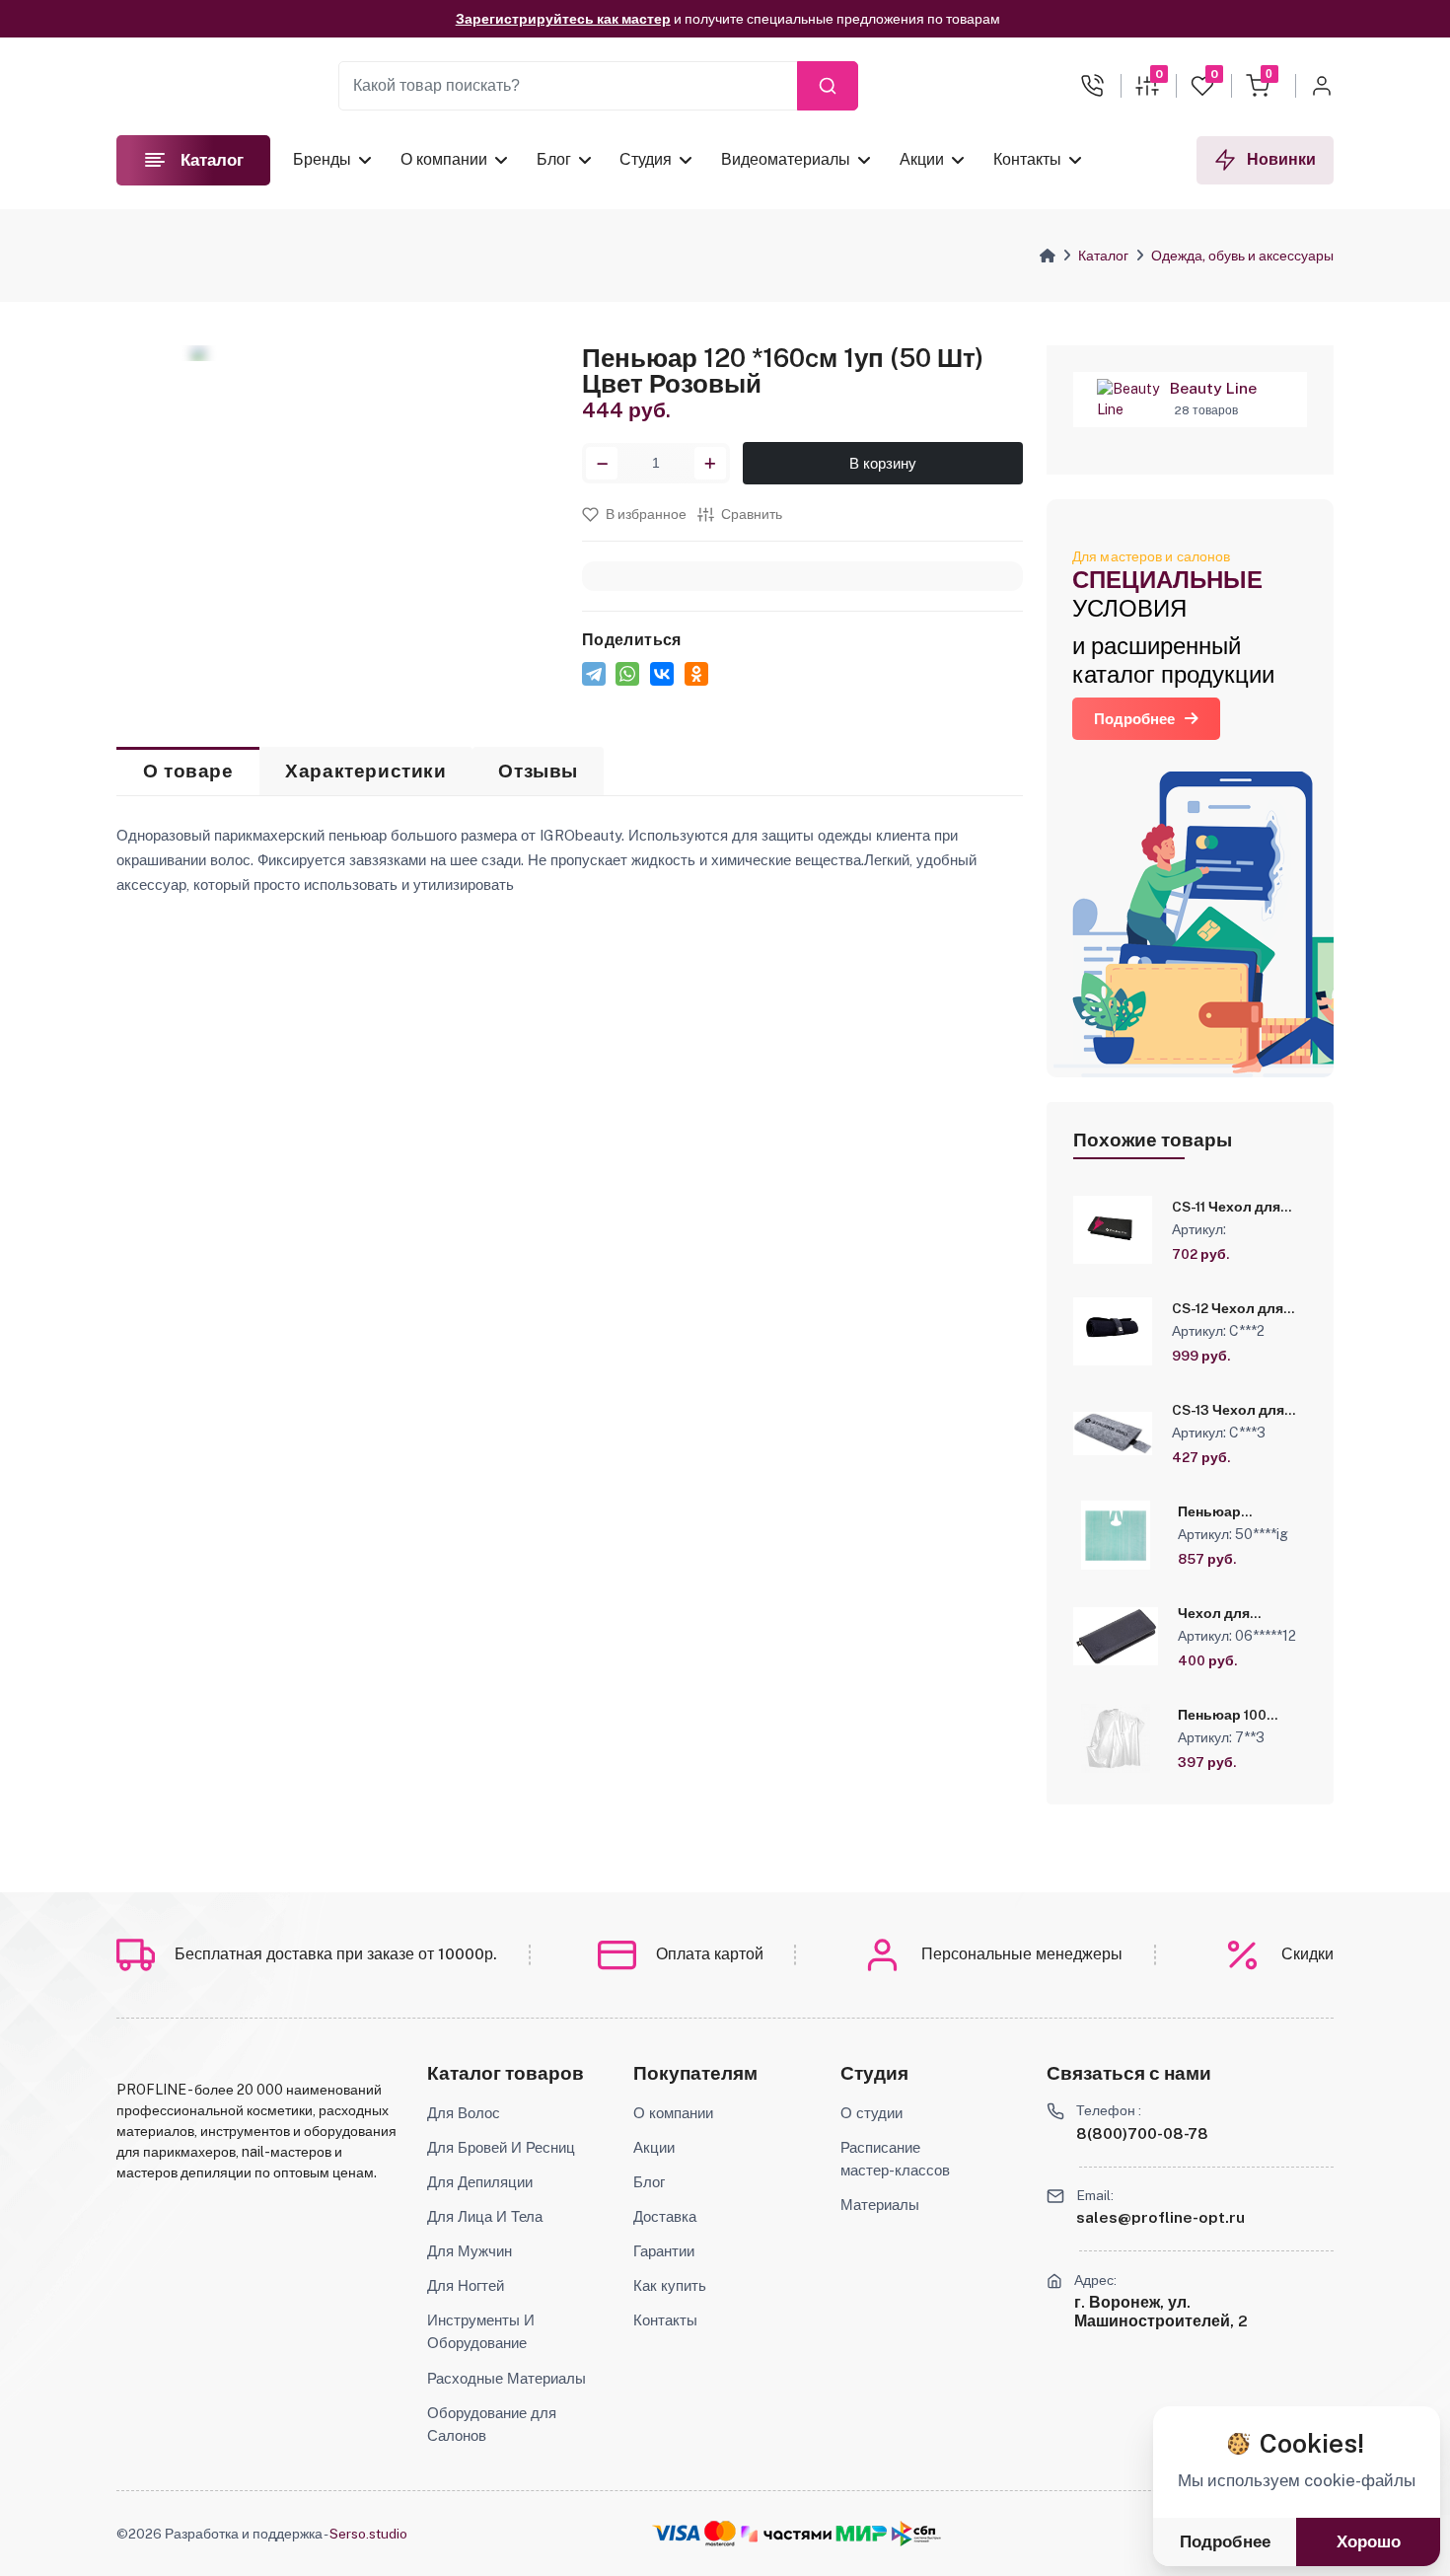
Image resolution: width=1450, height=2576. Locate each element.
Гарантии (664, 2250)
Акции (922, 159)
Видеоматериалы (786, 159)
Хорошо (1369, 2542)
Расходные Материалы (507, 2378)
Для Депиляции (480, 2181)
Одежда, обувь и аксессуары (1242, 256)
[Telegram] (594, 674)
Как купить (670, 2285)
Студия (646, 159)
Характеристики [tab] (365, 771)
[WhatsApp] (627, 674)
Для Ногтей (466, 2285)
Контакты (1026, 159)
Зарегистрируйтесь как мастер (563, 19)
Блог (553, 159)
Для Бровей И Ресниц (501, 2147)
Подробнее (1134, 719)
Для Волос (464, 2112)
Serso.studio (368, 2534)
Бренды (322, 159)
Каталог (1103, 256)
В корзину (883, 463)
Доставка (665, 2216)
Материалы (880, 2204)
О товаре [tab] (188, 771)
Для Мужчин (470, 2250)
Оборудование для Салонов (492, 2424)
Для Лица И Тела (485, 2216)
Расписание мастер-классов (895, 2158)
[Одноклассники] (696, 674)
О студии (871, 2112)
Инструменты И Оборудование (481, 2331)
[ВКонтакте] (662, 674)
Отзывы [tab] (538, 771)
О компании (444, 159)
